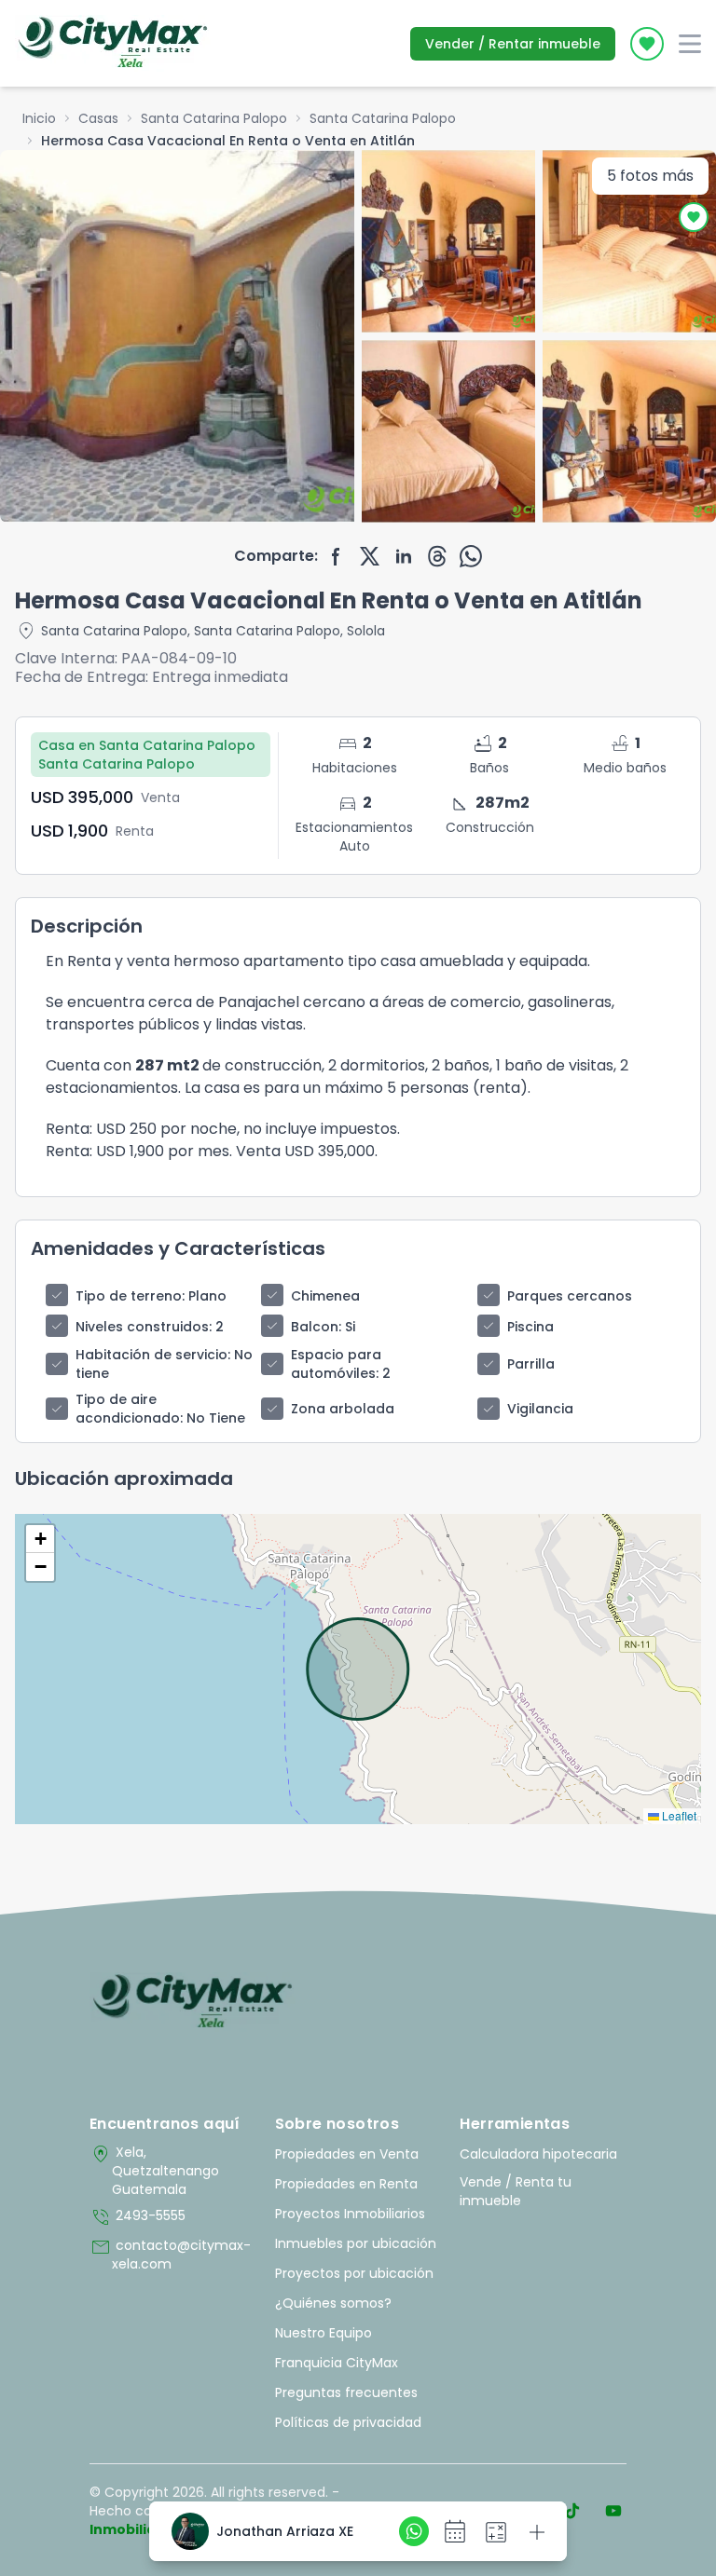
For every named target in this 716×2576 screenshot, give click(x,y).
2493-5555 (138, 2217)
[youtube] (613, 2511)
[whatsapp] (471, 556)
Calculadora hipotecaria (538, 2154)
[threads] (437, 556)
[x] (370, 556)
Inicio (39, 118)
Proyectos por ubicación (354, 2273)
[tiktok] (572, 2511)
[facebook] (337, 556)
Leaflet (678, 1815)
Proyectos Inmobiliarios (350, 2214)
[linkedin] (404, 556)
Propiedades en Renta (346, 2184)
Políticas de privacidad (348, 2422)
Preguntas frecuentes (346, 2392)
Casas (98, 118)
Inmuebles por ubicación (356, 2243)
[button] (40, 1539)
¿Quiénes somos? (333, 2303)
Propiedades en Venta (347, 2154)
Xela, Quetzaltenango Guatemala (154, 2171)
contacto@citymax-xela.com (170, 2255)
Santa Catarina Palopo (214, 118)
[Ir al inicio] (193, 2002)
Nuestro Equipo (324, 2333)
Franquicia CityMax (337, 2363)
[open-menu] (690, 44)
